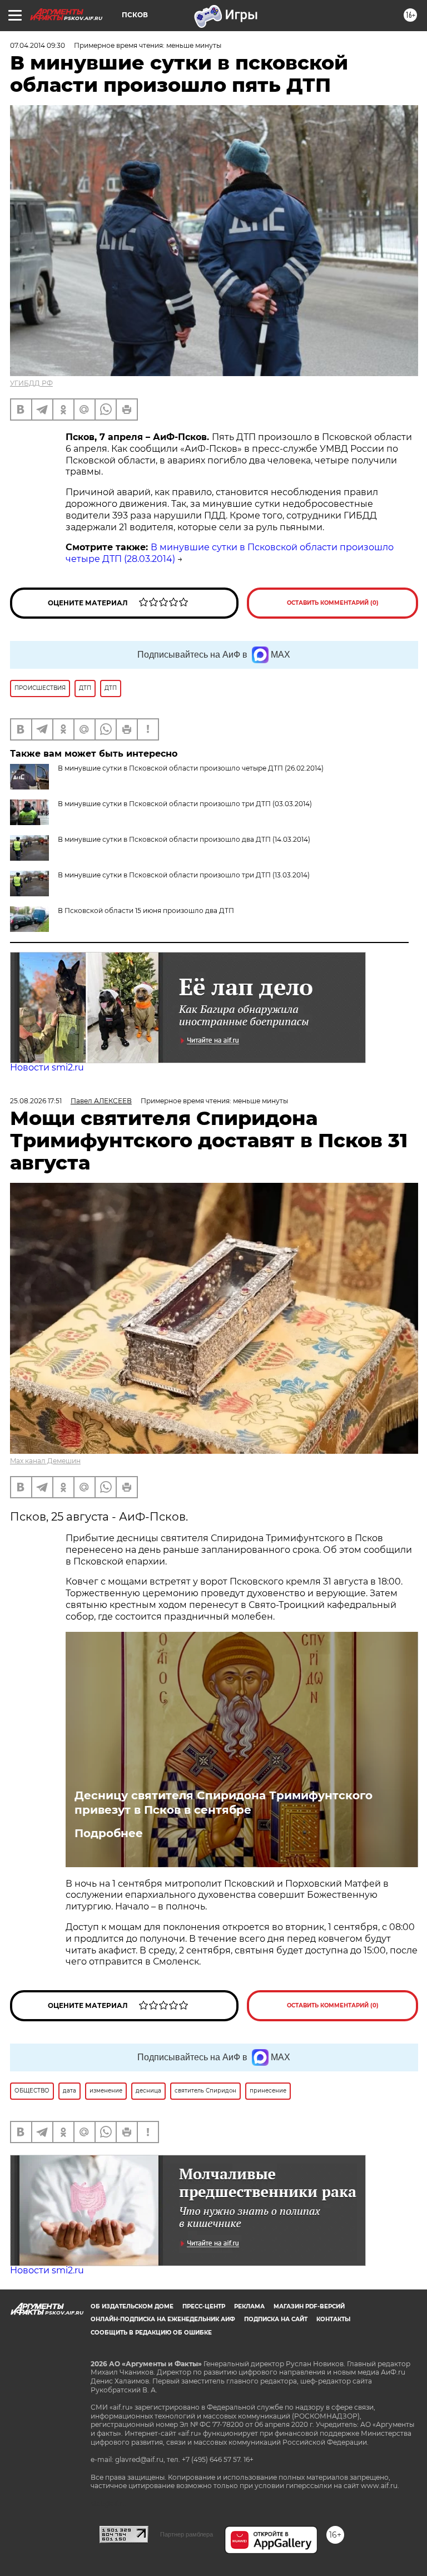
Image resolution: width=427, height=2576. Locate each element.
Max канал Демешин (45, 1461)
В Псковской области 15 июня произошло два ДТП (146, 911)
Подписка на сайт (276, 2319)
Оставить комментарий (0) (333, 603)
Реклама (249, 2306)
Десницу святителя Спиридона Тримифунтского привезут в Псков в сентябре (224, 1803)
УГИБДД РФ (31, 383)
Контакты (333, 2319)
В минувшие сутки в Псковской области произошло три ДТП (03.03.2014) (185, 804)
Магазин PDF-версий (309, 2306)
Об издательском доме (132, 2306)
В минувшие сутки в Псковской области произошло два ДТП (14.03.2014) (184, 839)
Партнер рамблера (187, 2534)
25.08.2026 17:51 (36, 1101)
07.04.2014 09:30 (38, 45)
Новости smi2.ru (47, 1067)
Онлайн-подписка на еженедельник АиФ (163, 2319)
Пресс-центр (204, 2306)
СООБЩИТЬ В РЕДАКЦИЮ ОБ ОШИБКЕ (151, 2333)
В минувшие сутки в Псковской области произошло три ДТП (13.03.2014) (184, 875)
